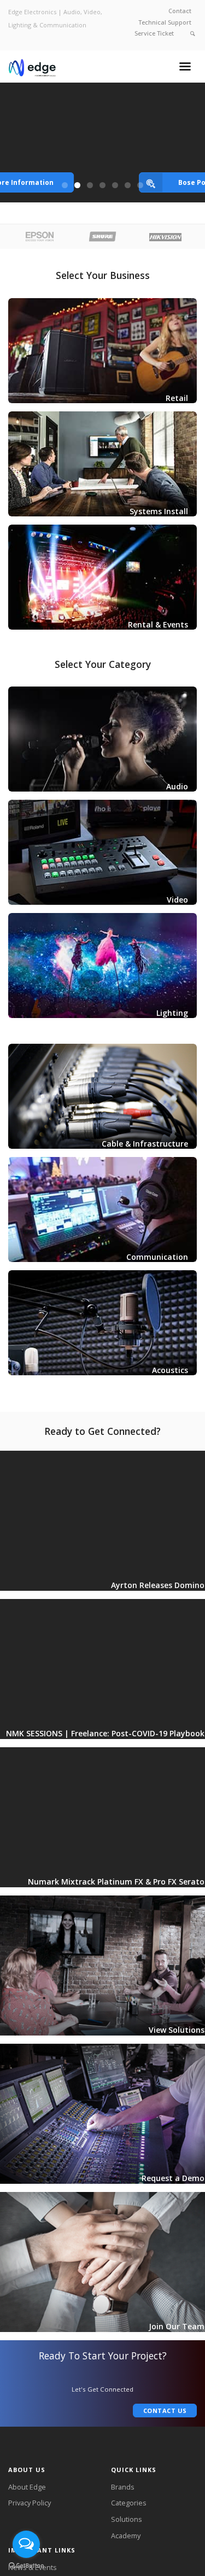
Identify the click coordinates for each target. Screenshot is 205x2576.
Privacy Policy (30, 2503)
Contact (180, 11)
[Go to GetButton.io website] (26, 2565)
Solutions (127, 2519)
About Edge (27, 2487)
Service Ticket (154, 33)
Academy (126, 2536)
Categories (129, 2503)
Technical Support (165, 22)
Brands (123, 2487)
